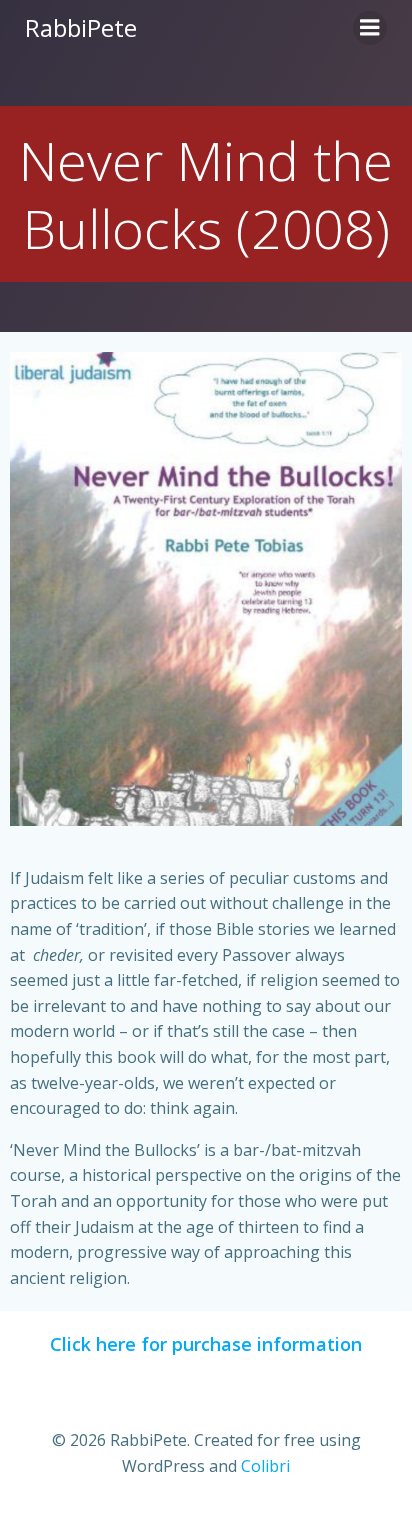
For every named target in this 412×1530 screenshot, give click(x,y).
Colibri (265, 1466)
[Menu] (370, 28)
